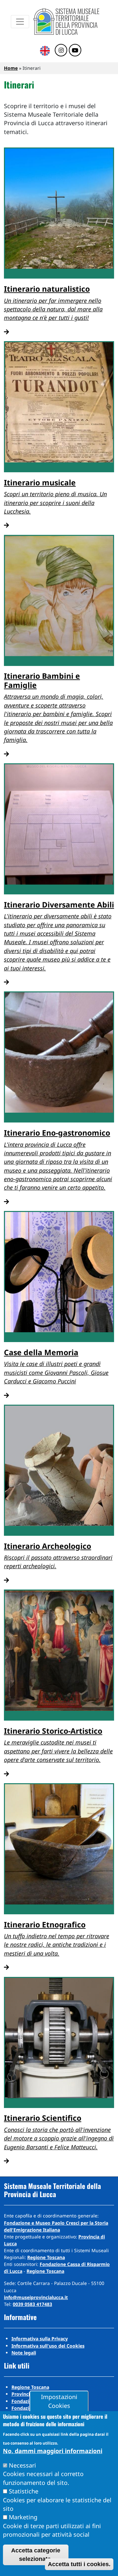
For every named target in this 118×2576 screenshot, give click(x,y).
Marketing (23, 2517)
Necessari (22, 2465)
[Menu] (20, 22)
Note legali (24, 2353)
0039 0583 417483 (32, 2304)
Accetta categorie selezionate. (36, 2555)
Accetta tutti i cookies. (79, 2564)
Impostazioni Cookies (59, 2401)
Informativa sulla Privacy (40, 2339)
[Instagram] (61, 50)
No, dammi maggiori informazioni (53, 2451)
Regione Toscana (46, 2257)
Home (11, 68)
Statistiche (24, 2491)
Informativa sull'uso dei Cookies (48, 2346)
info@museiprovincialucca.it (36, 2297)
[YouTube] (75, 50)
